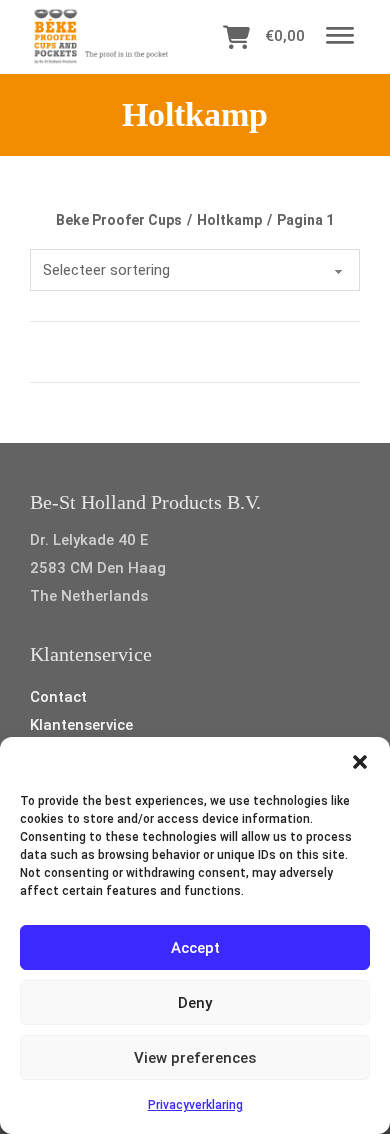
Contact (58, 697)
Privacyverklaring (195, 1105)
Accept (195, 948)
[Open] (340, 36)
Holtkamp (229, 220)
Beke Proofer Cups (119, 220)
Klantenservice (81, 725)
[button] (360, 762)
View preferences (195, 1058)
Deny (195, 1003)
